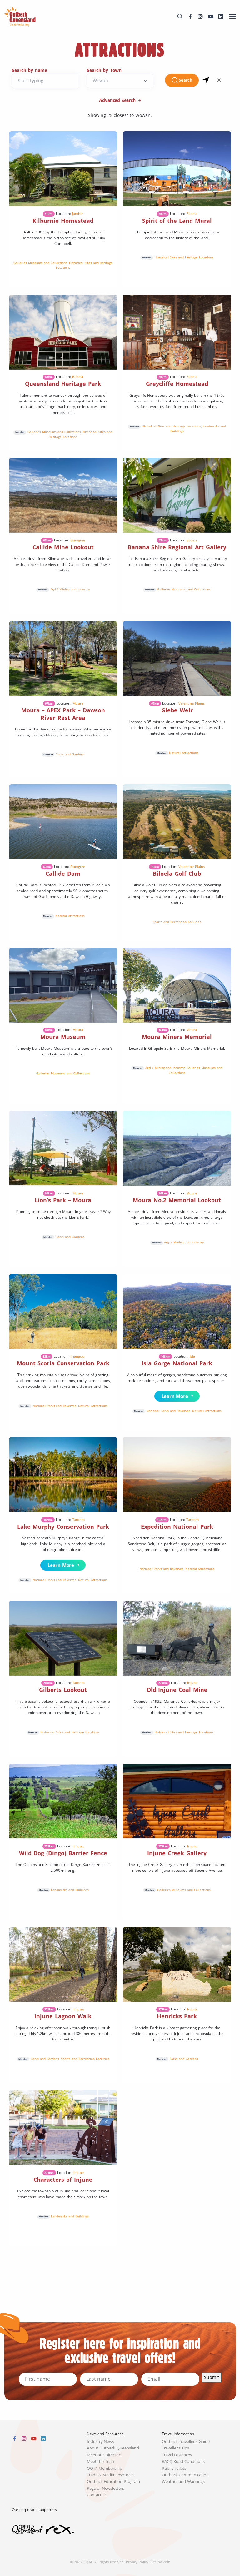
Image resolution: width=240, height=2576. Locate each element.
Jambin (78, 214)
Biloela (192, 214)
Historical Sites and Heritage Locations (184, 257)
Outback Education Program (114, 2481)
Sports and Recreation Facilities (177, 922)
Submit (212, 2377)
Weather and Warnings (183, 2481)
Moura (78, 703)
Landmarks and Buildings (70, 1890)
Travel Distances (177, 2455)
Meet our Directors (105, 2455)
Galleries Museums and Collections (40, 263)
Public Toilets (174, 2468)
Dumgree (78, 540)
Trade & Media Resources (111, 2475)
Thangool (78, 1356)
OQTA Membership (105, 2468)
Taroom (78, 1520)
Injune (192, 1683)
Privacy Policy (137, 2562)
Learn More (173, 1396)
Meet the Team (101, 2461)
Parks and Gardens (70, 754)
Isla (192, 1356)
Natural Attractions (184, 753)
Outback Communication (185, 2475)
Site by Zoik (160, 2562)
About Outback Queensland (113, 2448)
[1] (206, 80)
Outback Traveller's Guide (186, 2441)
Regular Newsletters (106, 2488)
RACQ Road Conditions (183, 2461)
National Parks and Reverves (55, 1406)
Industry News (101, 2441)
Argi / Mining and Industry (70, 589)
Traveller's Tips (176, 2448)
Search (186, 80)
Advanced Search (118, 100)
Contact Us (97, 2495)
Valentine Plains (192, 703)
